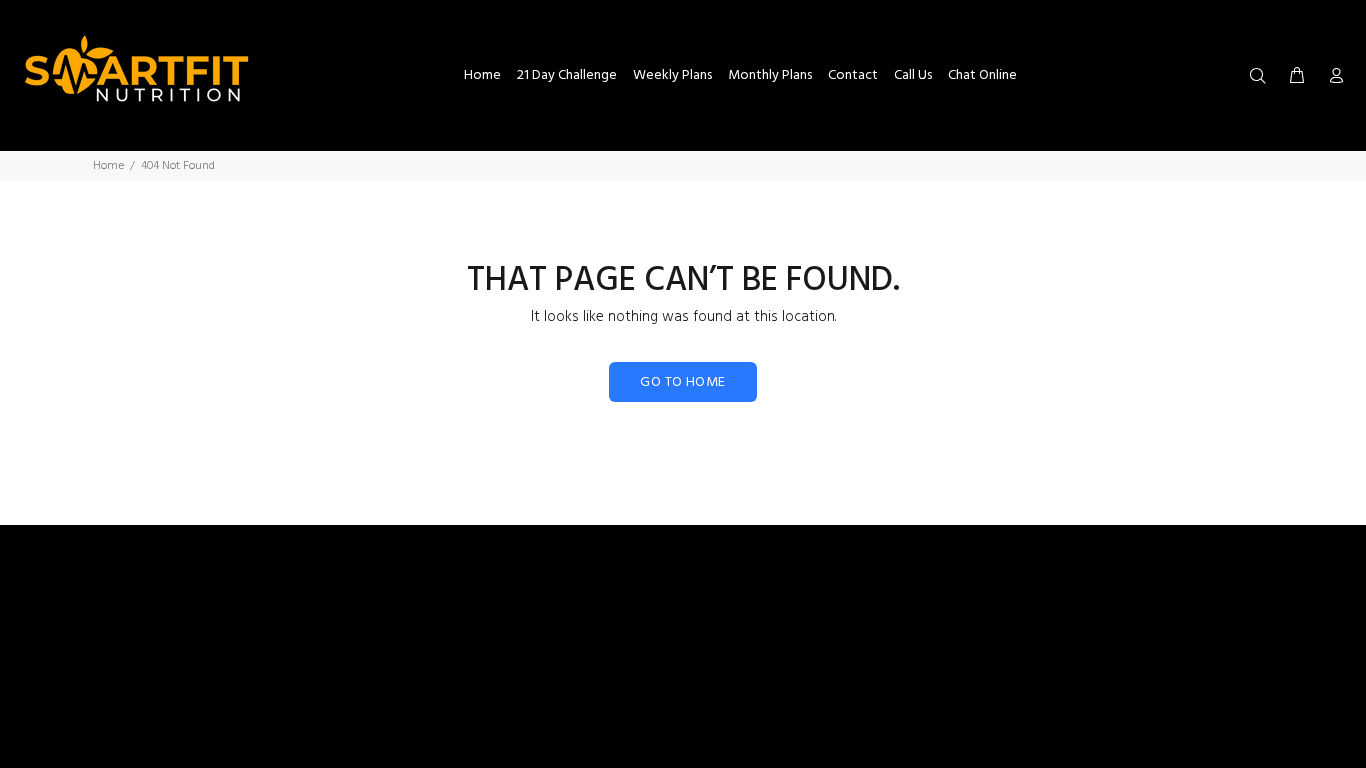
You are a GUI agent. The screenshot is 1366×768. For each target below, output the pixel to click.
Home (108, 166)
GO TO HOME (682, 382)
